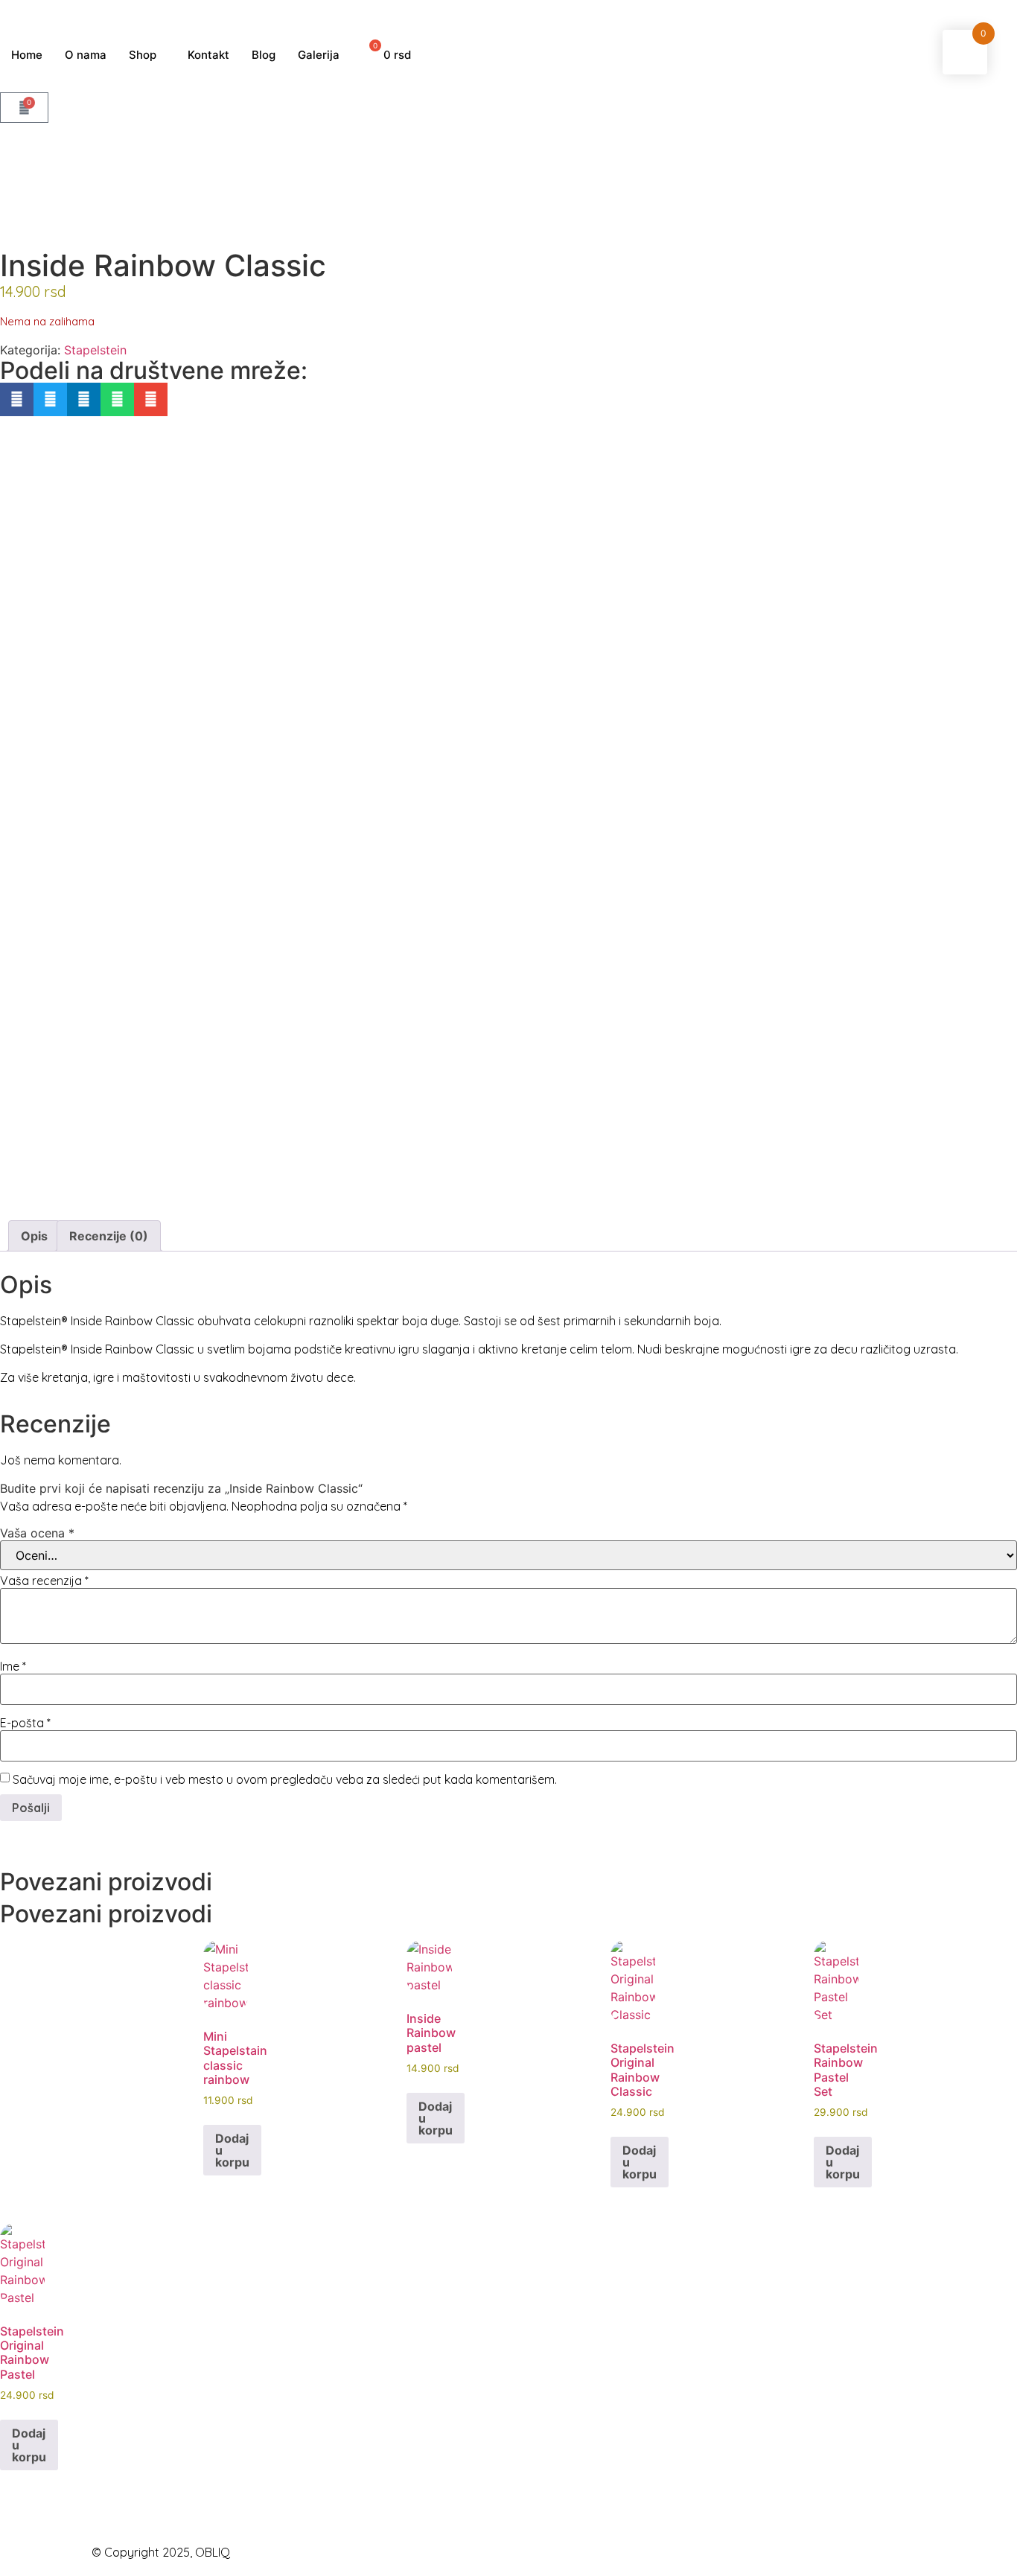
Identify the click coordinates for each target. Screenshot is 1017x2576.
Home (27, 55)
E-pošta (25, 1723)
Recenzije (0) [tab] (109, 1236)
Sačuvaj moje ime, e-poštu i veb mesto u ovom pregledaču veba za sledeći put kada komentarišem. (285, 1779)
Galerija (319, 55)
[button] (17, 399)
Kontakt (208, 55)
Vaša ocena (37, 1533)
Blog (264, 55)
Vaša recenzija (44, 1581)
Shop (143, 55)
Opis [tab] (34, 1236)
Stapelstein (95, 350)
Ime (13, 1666)
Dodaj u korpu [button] (232, 2150)
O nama (86, 55)
